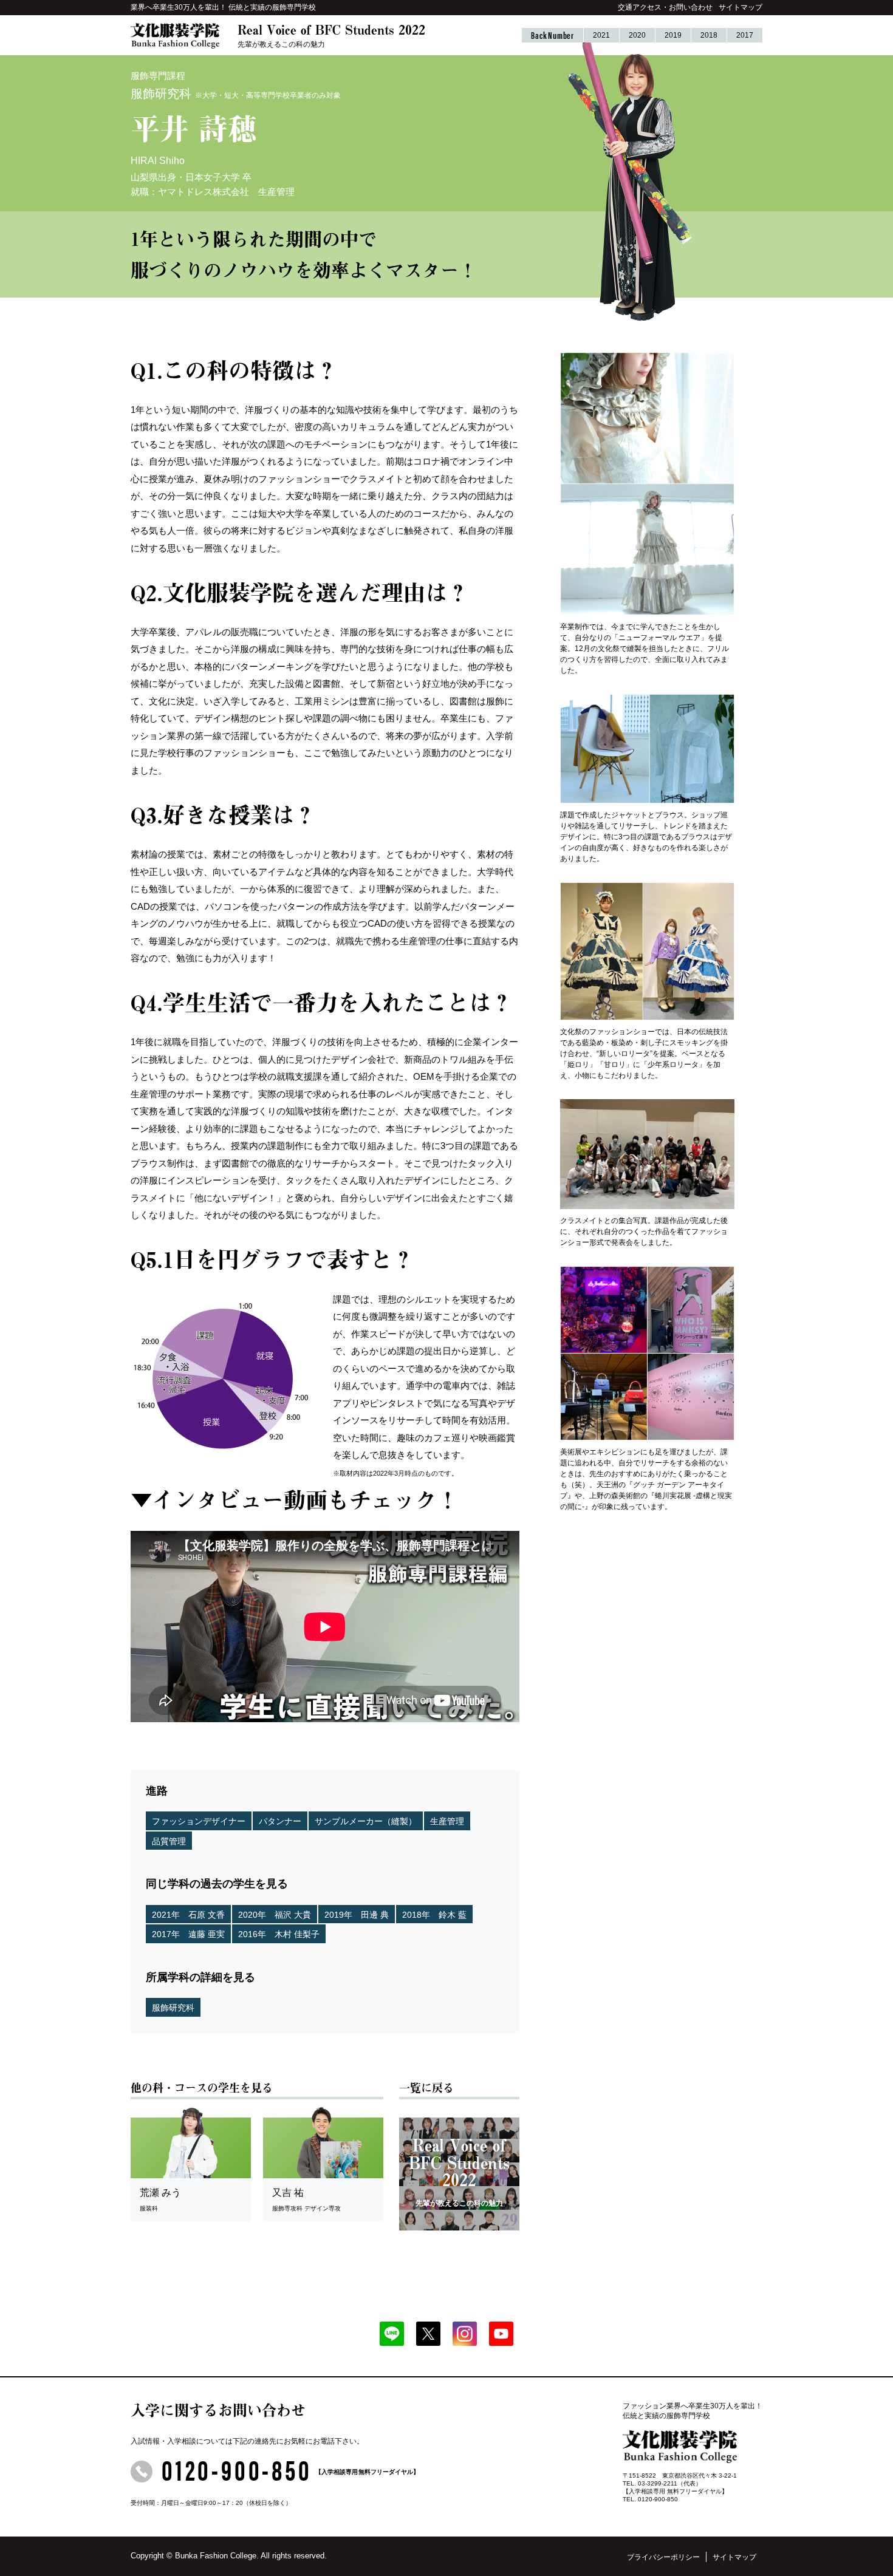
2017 (745, 35)
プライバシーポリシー (663, 2557)
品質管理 (169, 1841)
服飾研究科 (173, 2008)
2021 (601, 35)
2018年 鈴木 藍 (434, 1915)
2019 (673, 35)
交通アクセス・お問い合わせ (665, 7)
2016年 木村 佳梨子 (279, 1934)
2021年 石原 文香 (188, 1915)
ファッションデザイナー (199, 1821)
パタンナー (280, 1821)
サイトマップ (741, 7)
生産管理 (447, 1821)
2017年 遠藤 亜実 (188, 1934)
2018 (709, 35)
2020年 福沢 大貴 (275, 1915)
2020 (637, 35)
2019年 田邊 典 (357, 1915)
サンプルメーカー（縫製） (366, 1821)
